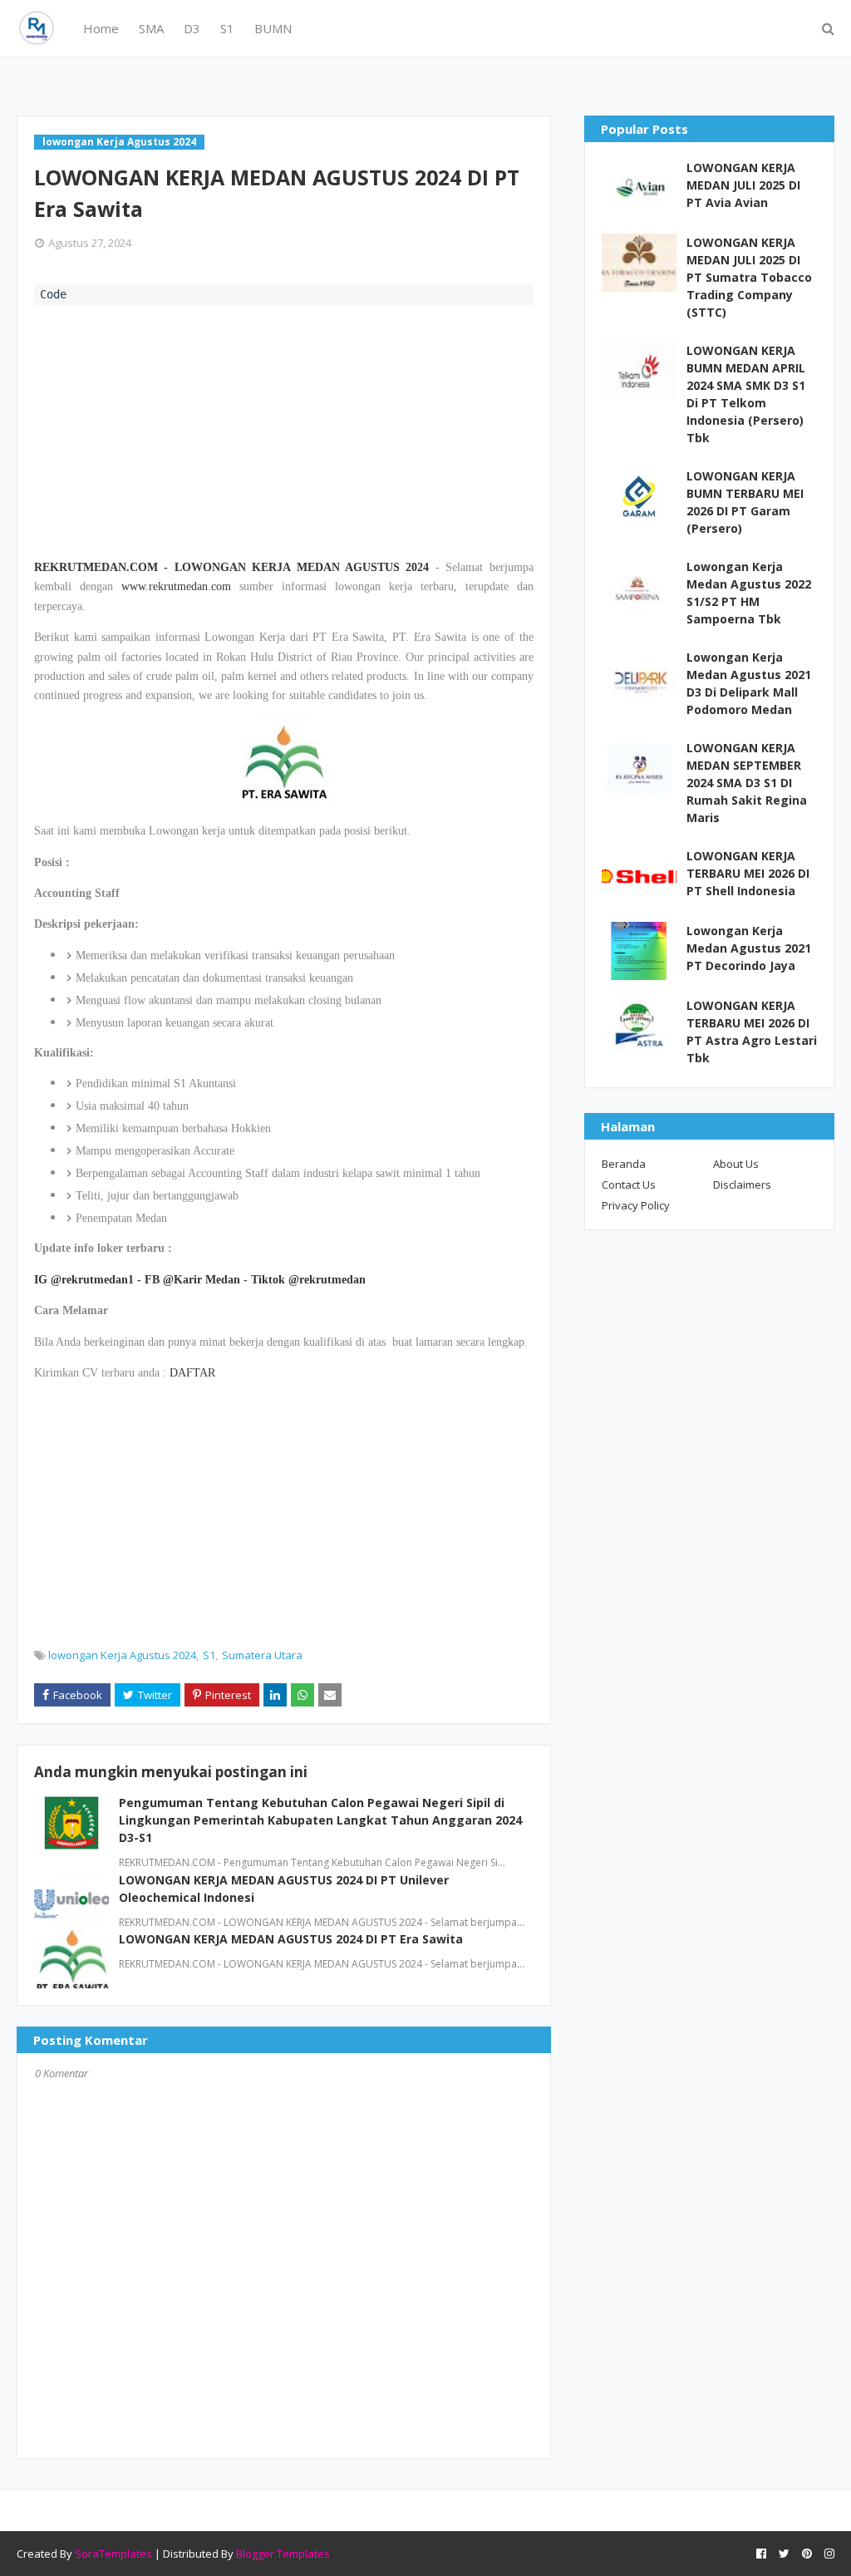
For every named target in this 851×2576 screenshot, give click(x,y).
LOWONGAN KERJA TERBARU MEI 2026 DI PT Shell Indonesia (748, 873)
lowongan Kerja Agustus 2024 (122, 1655)
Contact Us (629, 1185)
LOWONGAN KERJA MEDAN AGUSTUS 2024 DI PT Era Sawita (291, 1939)
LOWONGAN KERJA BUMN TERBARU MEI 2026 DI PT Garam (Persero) (745, 502)
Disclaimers (742, 1185)
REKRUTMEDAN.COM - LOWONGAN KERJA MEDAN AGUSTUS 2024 (231, 567)
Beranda (624, 1164)
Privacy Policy (636, 1205)
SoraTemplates (113, 2554)
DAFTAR (192, 1373)
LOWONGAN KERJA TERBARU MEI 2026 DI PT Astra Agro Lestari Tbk (752, 1032)
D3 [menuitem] (192, 28)
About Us (736, 1164)
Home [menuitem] (101, 28)
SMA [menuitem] (151, 28)
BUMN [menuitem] (273, 28)
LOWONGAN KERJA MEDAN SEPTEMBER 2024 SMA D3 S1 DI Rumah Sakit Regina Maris (747, 783)
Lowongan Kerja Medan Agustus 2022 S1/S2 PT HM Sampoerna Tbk (749, 593)
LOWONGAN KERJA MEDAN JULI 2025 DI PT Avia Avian (743, 185)
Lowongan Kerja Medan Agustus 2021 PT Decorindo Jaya (749, 948)
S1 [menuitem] (227, 28)
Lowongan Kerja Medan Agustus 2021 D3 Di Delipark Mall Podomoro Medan (749, 683)
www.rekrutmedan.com (176, 586)
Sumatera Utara (262, 1655)
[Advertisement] (284, 430)
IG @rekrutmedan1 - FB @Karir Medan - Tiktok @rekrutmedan (200, 1280)
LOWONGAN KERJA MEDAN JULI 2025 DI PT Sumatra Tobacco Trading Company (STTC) (749, 277)
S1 (209, 1655)
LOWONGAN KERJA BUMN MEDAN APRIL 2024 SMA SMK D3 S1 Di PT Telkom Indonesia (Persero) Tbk (746, 394)
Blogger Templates (283, 2554)
